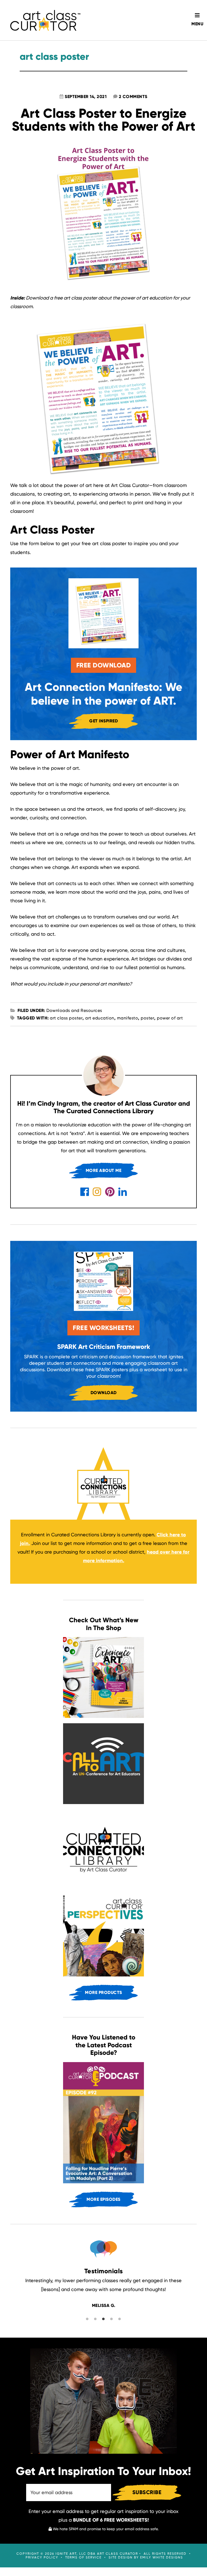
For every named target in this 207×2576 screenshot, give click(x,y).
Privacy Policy (42, 2557)
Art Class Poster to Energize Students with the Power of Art (104, 120)
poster (147, 1018)
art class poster (66, 1018)
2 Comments (133, 97)
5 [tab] (151, 2324)
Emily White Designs (162, 2557)
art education (100, 1018)
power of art (170, 1018)
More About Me (104, 1170)
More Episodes (103, 2199)
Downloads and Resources (74, 1010)
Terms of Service (83, 2557)
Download (104, 1393)
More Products (103, 1992)
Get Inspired (103, 721)
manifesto (128, 1018)
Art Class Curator (45, 20)
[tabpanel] (104, 2293)
